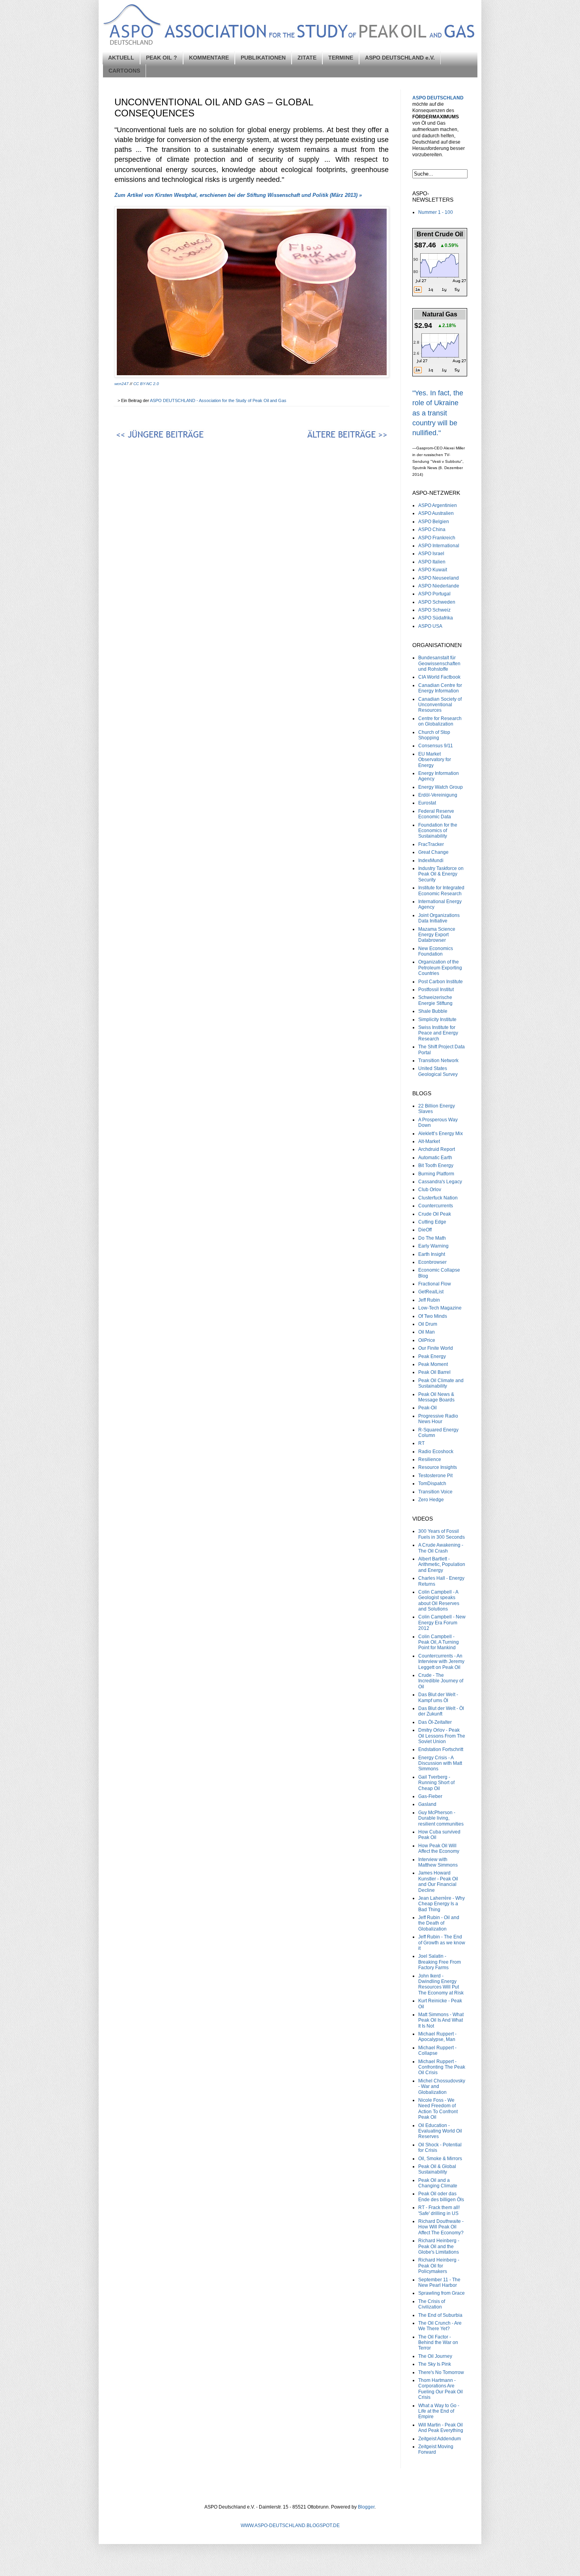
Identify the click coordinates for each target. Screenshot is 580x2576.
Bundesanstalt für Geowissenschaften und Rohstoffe (439, 663)
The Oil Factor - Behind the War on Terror (438, 2343)
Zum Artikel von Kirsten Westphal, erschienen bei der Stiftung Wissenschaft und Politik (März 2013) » (238, 195)
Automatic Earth (435, 1158)
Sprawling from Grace (442, 2293)
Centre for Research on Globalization (440, 721)
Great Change (433, 852)
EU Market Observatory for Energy (435, 760)
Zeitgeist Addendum (440, 2439)
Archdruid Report (437, 1149)
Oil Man (427, 1332)
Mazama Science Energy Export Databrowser (437, 935)
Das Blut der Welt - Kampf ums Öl (438, 1697)
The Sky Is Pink (435, 2364)
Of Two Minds (433, 1316)
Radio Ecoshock (436, 1452)
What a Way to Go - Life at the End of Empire (439, 2411)
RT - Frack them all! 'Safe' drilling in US (439, 2210)
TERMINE (341, 58)
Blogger (366, 2507)
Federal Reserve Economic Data (436, 814)
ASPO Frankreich (437, 538)
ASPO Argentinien (438, 505)
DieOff (425, 1230)
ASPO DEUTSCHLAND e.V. (400, 58)
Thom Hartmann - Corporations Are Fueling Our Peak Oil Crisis (441, 2389)
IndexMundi (431, 861)
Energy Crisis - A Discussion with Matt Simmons (440, 1763)
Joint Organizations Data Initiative (439, 918)
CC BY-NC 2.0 (146, 384)
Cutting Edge (432, 1222)
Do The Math (432, 1238)
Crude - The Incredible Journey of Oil (441, 1681)
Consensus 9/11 (436, 746)
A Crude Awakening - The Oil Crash (441, 1548)
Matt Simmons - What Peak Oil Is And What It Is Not (441, 2020)
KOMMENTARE (209, 58)
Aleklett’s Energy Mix (441, 1134)
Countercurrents (436, 1206)
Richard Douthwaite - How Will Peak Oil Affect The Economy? (441, 2227)
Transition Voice (435, 1492)
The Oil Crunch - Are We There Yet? (440, 2326)
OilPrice (427, 1340)
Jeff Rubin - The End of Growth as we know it (442, 1943)
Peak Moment (433, 1364)
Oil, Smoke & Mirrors (440, 2159)
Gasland (427, 1804)
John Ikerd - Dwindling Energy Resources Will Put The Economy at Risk (441, 1984)
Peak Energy (432, 1356)
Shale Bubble (433, 1011)
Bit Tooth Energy (436, 1165)
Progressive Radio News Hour (438, 1419)
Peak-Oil (428, 1408)
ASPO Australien (436, 513)
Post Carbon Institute (441, 982)
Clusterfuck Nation (438, 1198)
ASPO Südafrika (436, 618)
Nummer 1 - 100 (436, 212)
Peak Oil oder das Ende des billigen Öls (441, 2196)
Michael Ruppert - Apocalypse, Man (437, 2037)
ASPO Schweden (437, 602)
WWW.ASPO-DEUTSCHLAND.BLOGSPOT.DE (290, 2525)
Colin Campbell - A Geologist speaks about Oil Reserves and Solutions (439, 1600)
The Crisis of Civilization (432, 2304)
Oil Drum (428, 1324)
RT (421, 1443)
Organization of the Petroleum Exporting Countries (440, 968)
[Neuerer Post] (181, 436)
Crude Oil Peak (435, 1214)
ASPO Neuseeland (439, 578)
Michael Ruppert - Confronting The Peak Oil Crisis (442, 2067)
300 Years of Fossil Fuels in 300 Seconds (442, 1534)
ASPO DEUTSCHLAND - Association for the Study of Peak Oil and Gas (219, 400)
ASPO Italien (432, 562)
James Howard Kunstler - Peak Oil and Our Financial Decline (438, 1881)
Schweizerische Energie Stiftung (435, 1000)
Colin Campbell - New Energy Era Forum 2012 (442, 1623)
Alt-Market (429, 1141)
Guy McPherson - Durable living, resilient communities (441, 1818)
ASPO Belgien (434, 522)
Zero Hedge (431, 1500)
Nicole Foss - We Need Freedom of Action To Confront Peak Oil (438, 2109)
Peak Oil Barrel (434, 1372)
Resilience (430, 1459)
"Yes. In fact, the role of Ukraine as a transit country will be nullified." (438, 413)
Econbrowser (432, 1262)
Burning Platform (436, 1174)
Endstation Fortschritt (441, 1749)
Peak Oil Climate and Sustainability (441, 1383)
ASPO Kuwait (433, 570)
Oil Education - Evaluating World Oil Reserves (440, 2131)
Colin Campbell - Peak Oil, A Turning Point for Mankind (439, 1642)
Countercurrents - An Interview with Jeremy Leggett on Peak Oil (441, 1662)
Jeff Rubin (429, 1300)
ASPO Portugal (434, 594)
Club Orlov (430, 1190)
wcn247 (122, 384)
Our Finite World (436, 1348)
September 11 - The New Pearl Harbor (439, 2282)
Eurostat (427, 803)
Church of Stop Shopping (434, 735)
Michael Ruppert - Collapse (437, 2050)
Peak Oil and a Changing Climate (438, 2183)
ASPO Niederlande (439, 586)
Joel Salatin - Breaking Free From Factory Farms (440, 1962)
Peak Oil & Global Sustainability (437, 2169)
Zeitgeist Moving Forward (436, 2449)
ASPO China (432, 529)
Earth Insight (432, 1254)
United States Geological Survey (438, 1071)
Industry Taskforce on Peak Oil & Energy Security (441, 874)
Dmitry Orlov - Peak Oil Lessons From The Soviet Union (442, 1736)
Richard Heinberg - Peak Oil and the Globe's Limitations (439, 2246)
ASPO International (439, 546)
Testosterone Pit (435, 1476)
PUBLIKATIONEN (263, 58)
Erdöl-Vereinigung (438, 795)
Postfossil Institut (436, 990)
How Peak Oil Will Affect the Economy (439, 1848)
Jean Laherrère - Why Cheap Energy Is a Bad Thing (442, 1904)
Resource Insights (438, 1467)
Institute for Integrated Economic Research (441, 890)
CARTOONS (124, 71)
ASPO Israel (431, 554)
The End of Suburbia (440, 2315)
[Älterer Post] (322, 436)
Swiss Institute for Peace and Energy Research (438, 1033)
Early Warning (433, 1246)
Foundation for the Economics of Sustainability (438, 831)
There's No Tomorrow (441, 2372)
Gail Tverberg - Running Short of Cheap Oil (436, 1783)
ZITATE (307, 58)
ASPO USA (430, 626)
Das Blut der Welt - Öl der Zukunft (441, 1711)
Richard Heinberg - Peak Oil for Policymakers (439, 2266)
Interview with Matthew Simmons (438, 1862)
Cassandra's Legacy (440, 1182)
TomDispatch (432, 1483)
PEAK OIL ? (162, 58)
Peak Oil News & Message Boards (436, 1397)
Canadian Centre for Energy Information (440, 688)
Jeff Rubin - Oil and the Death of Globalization (439, 1923)
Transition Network (438, 1061)
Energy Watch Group (441, 787)
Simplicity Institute (437, 1020)
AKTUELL (121, 58)
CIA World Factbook (439, 677)
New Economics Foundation (436, 951)
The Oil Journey (435, 2356)
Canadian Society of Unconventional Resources (440, 705)
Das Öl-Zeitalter (435, 1722)
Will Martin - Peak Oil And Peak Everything (441, 2428)
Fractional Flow (435, 1284)
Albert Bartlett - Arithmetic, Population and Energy (442, 1565)
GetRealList (431, 1292)
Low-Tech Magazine (440, 1308)
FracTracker (431, 844)
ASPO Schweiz (434, 610)
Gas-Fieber (430, 1796)
